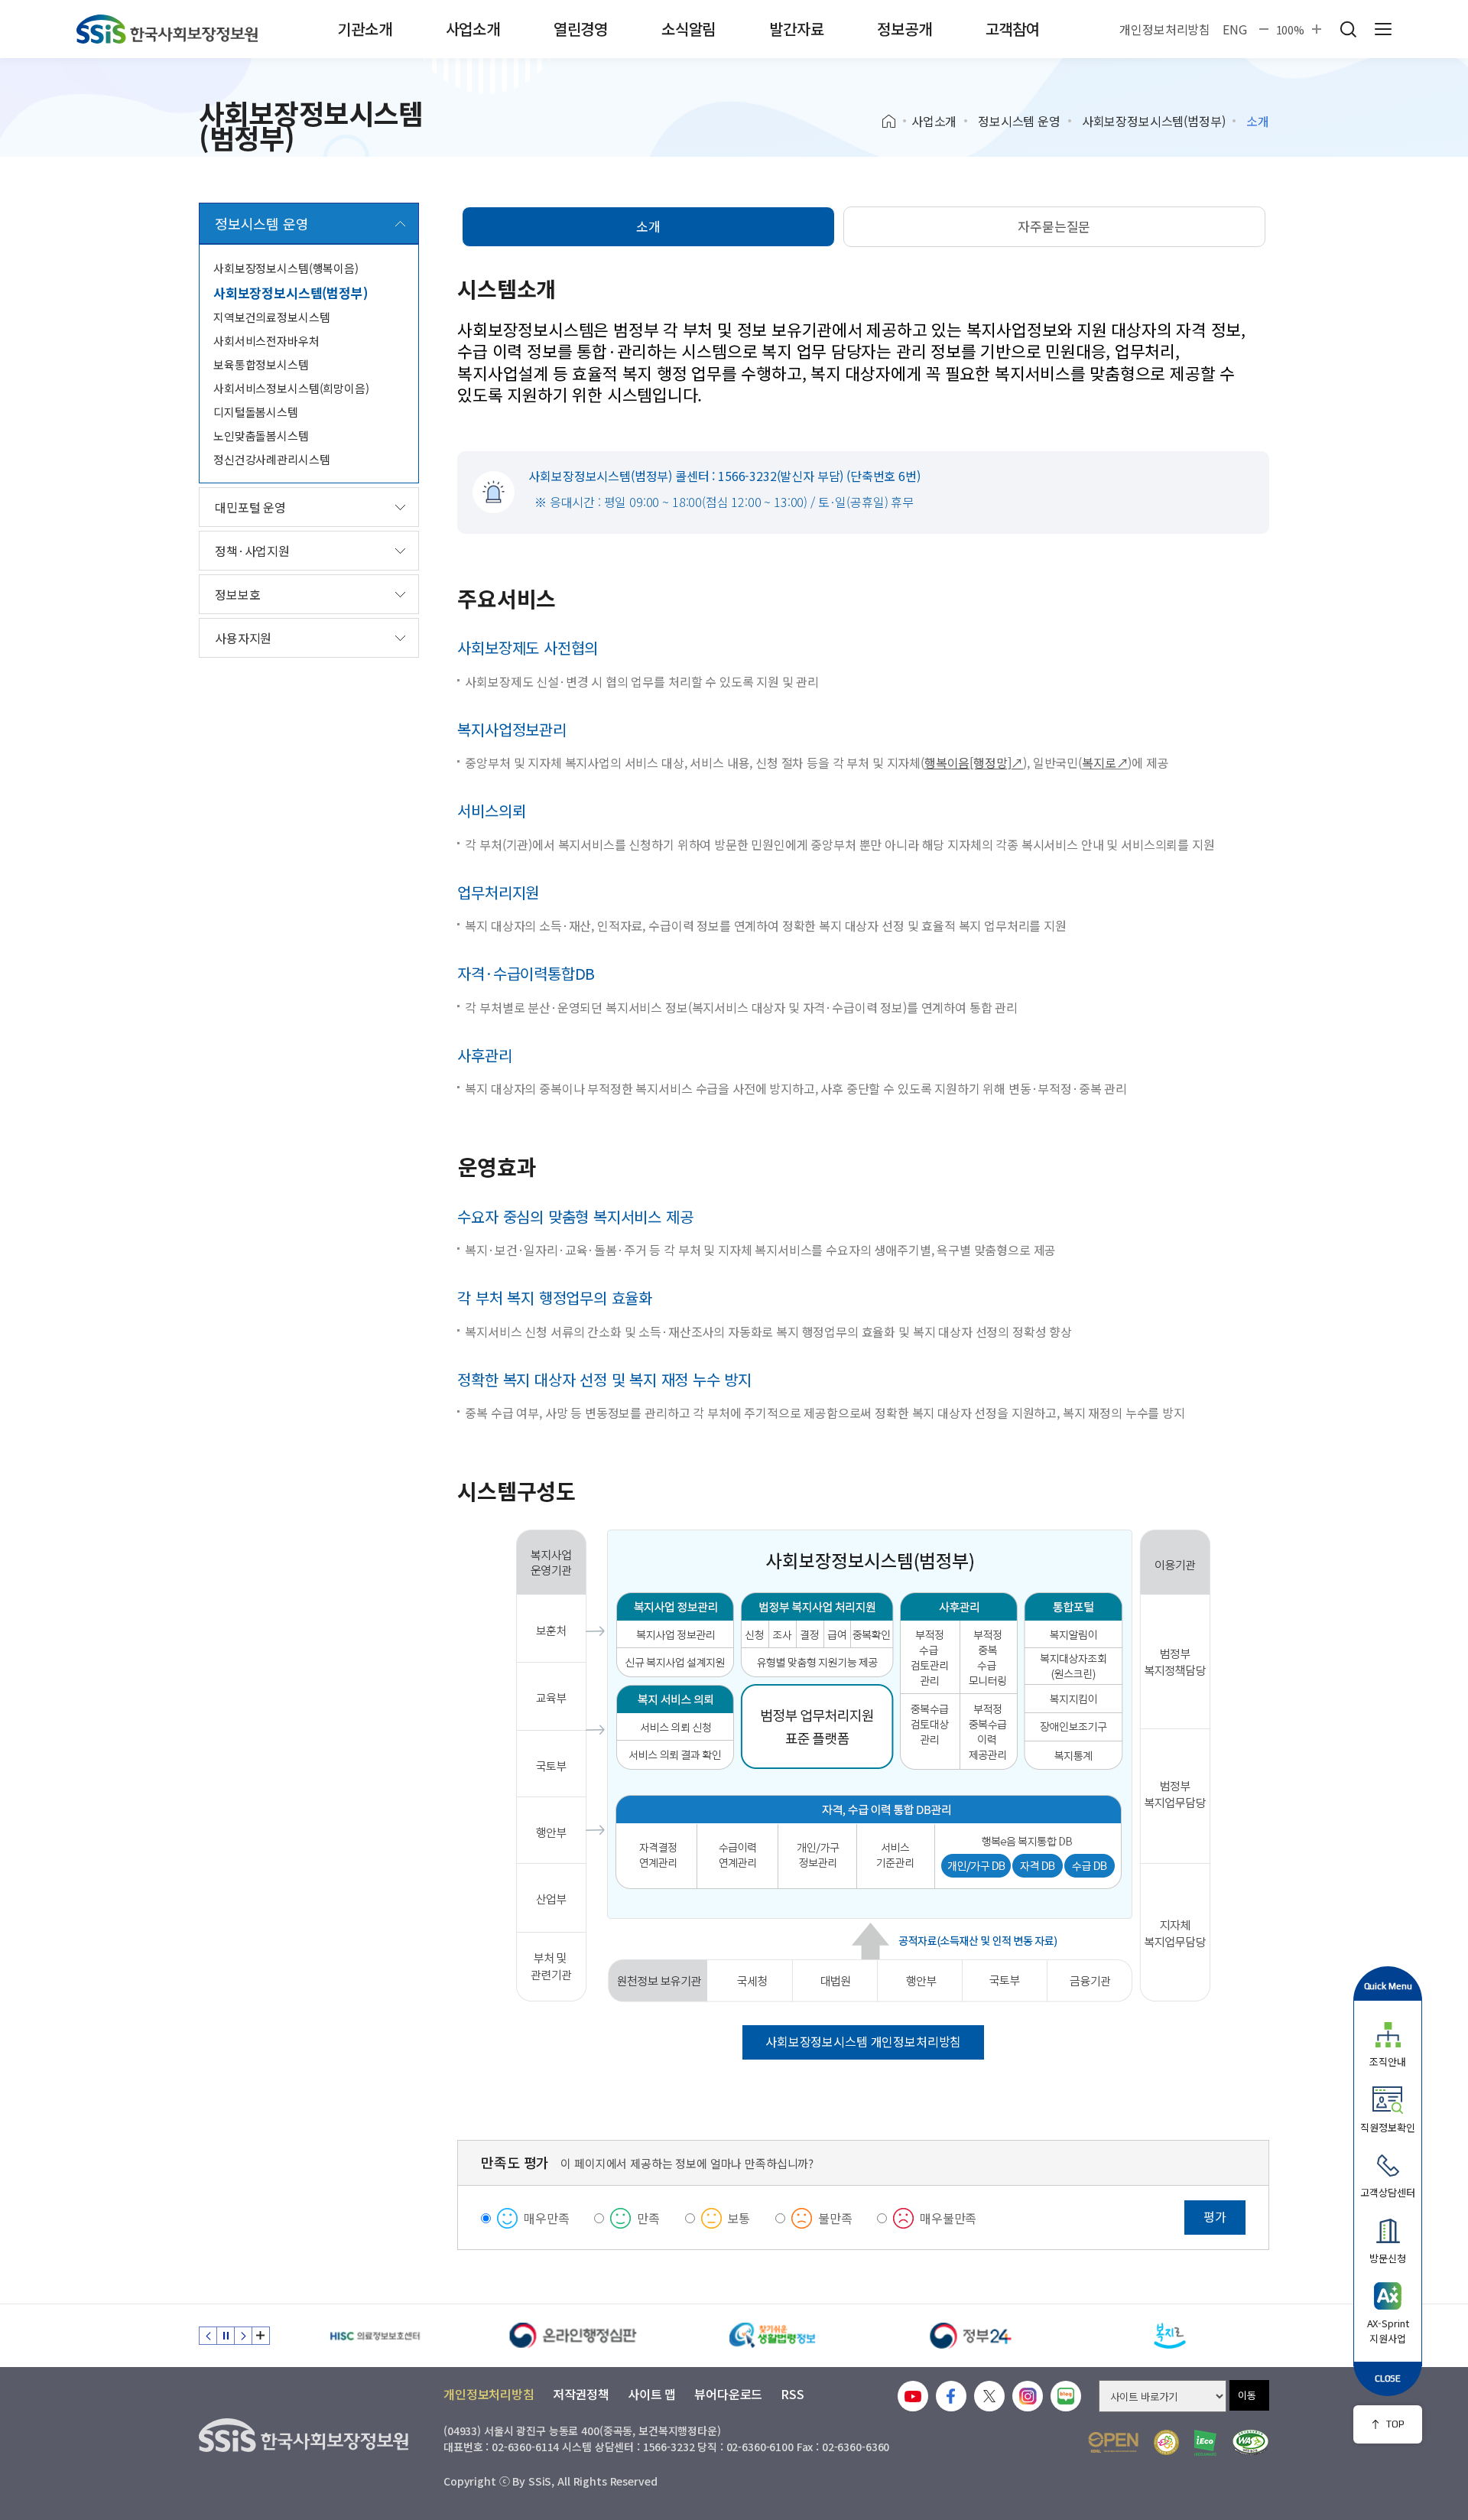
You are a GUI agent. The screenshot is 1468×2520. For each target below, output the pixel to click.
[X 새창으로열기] (989, 2396)
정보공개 (904, 29)
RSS (792, 2394)
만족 (648, 2218)
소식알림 (689, 29)
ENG (1235, 29)
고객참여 (1013, 29)
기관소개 (364, 29)
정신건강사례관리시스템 (271, 459)
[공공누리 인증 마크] (1113, 2442)
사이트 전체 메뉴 (1383, 29)
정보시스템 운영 (1019, 121)
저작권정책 (581, 2394)
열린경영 (581, 29)
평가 (1215, 2216)
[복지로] (1170, 2336)
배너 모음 (261, 2336)
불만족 (835, 2218)
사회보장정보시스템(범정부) (1154, 121)
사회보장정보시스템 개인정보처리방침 (863, 2041)
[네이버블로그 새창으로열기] (1066, 2396)
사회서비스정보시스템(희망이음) (291, 388)
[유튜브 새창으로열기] (913, 2396)
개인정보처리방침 (1165, 29)
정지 (226, 2336)
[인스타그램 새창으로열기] (1028, 2396)
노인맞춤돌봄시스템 (261, 436)
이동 (1247, 2395)
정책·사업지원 (252, 551)
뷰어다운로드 (728, 2394)
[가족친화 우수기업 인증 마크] (1166, 2442)
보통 (739, 2218)
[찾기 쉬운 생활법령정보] (772, 2336)
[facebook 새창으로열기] (951, 2396)
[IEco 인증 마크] (1205, 2443)
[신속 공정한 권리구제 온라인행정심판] (573, 2336)
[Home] (894, 122)
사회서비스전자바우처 (266, 341)
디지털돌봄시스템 (256, 412)
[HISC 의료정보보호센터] (375, 2336)
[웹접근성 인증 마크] (1250, 2442)
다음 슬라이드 (243, 2336)
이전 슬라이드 (208, 2336)
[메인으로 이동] (167, 29)
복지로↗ (1105, 763)
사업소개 (473, 29)
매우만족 (546, 2218)
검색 (1348, 29)
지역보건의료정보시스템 (271, 317)
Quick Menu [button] (1388, 1986)
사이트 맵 (652, 2394)
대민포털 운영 (250, 507)
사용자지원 (243, 638)
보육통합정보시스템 (261, 364)
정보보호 (237, 594)
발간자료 (796, 29)
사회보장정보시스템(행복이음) (286, 268)
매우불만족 (948, 2218)
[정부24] (971, 2336)
